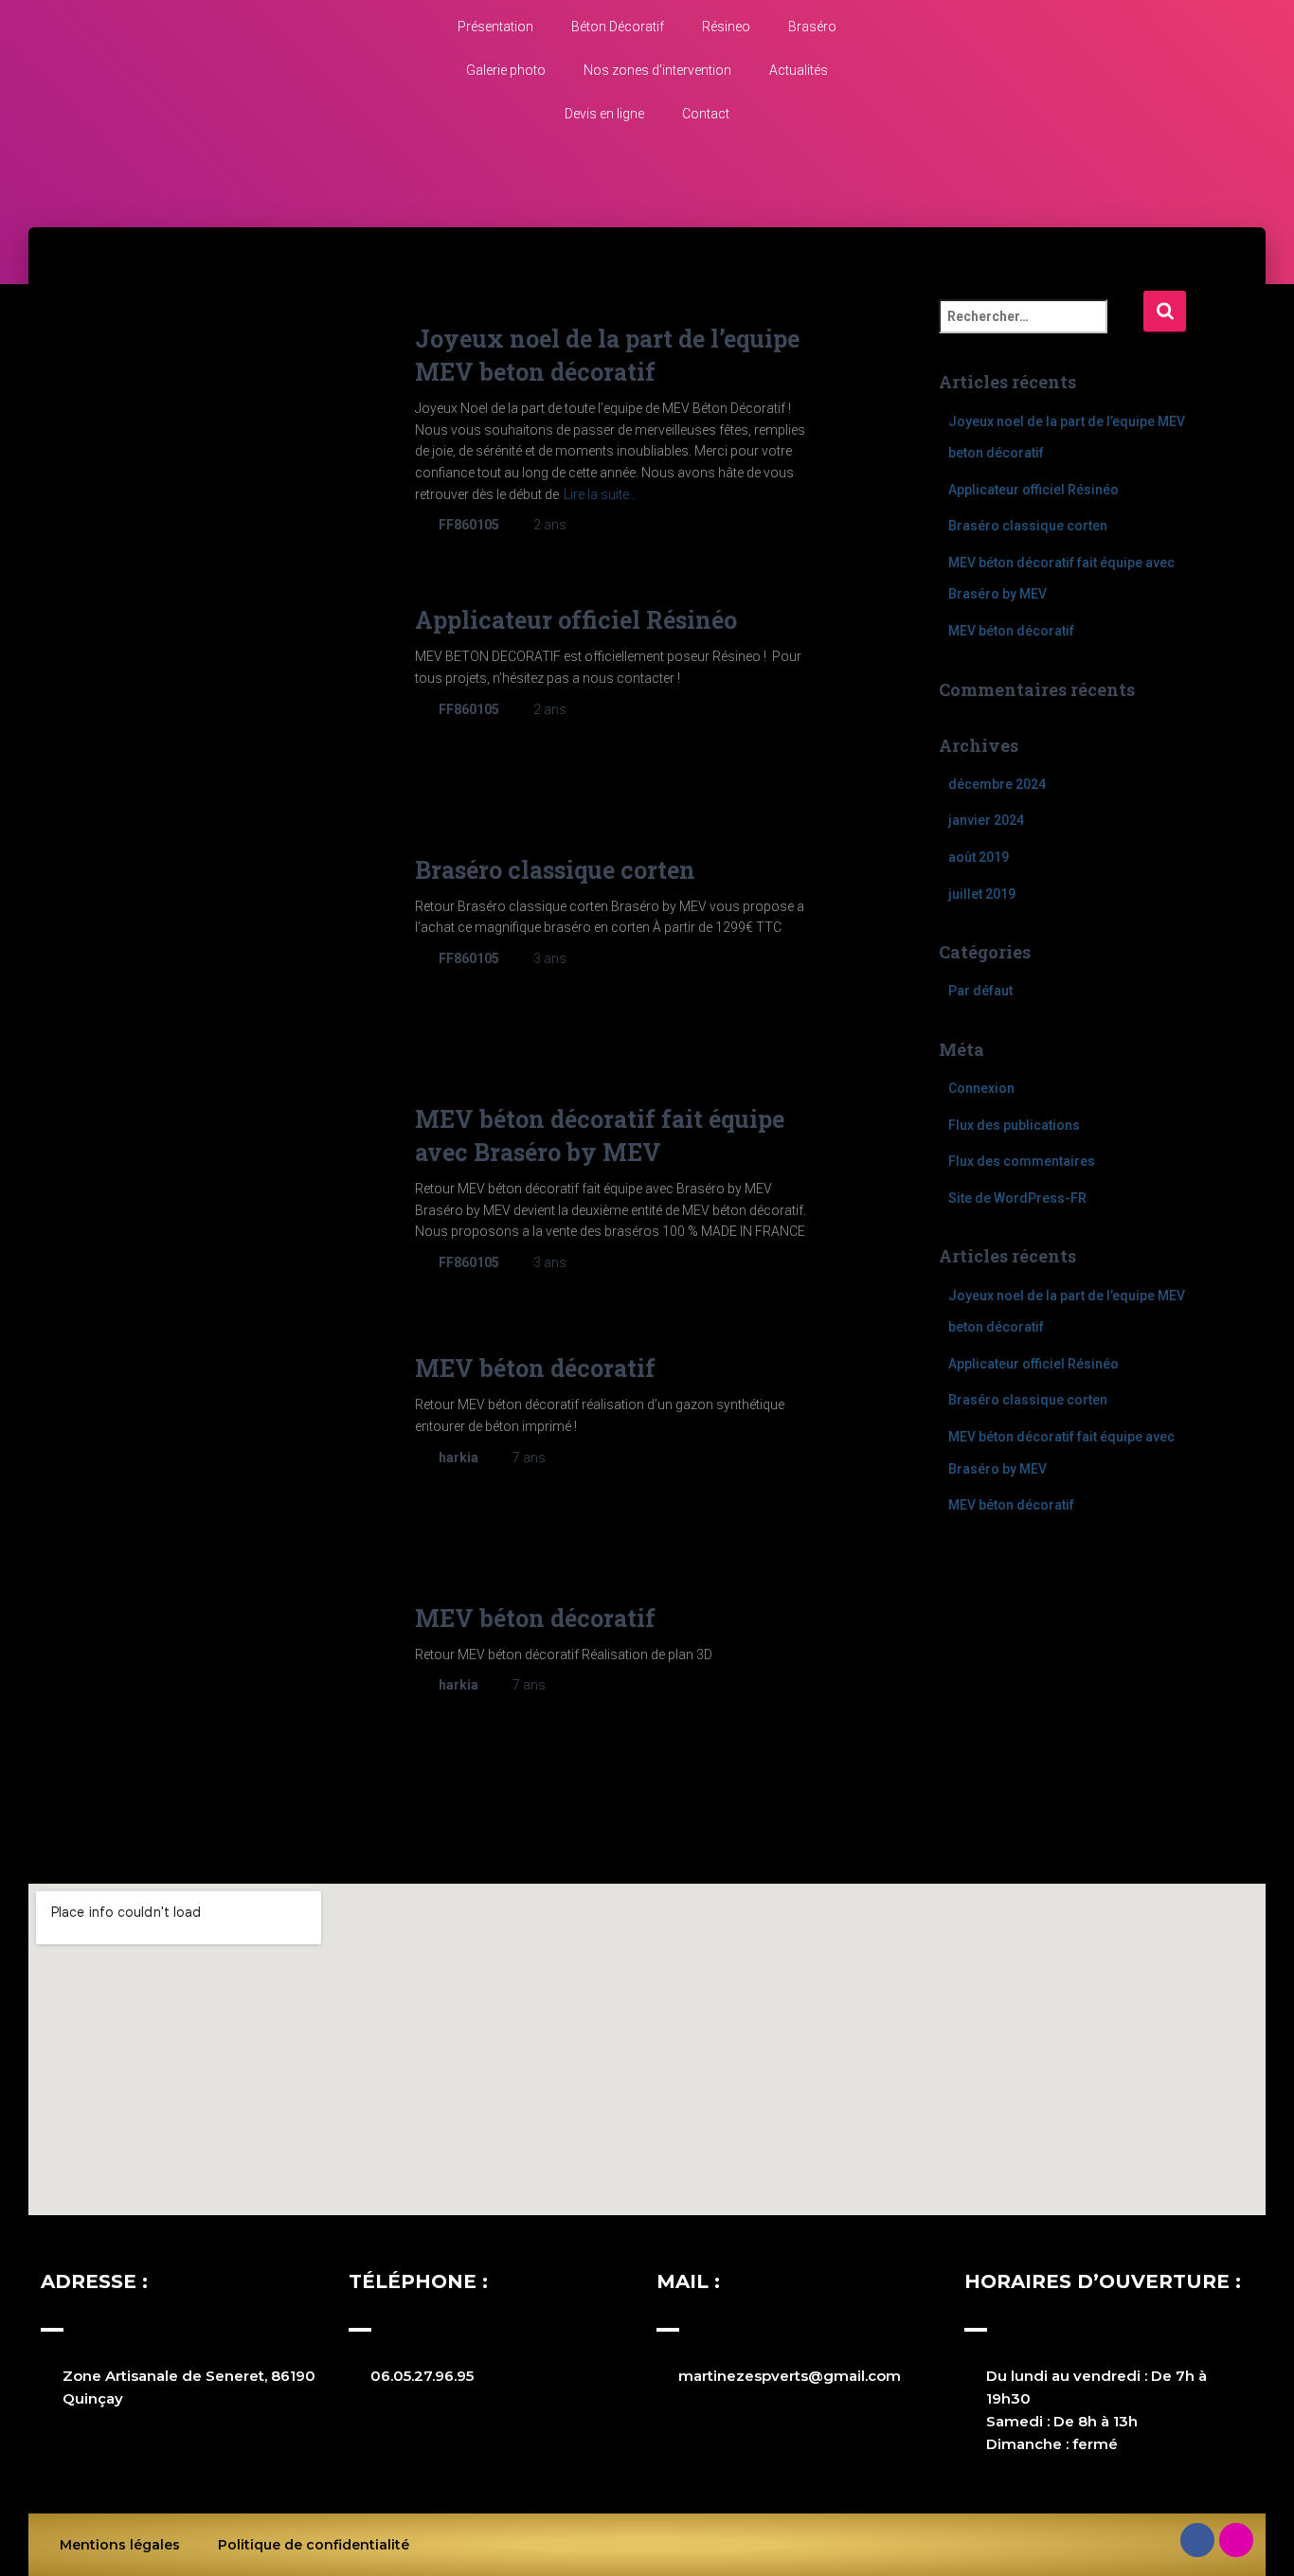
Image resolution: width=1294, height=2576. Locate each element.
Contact (706, 114)
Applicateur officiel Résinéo (576, 620)
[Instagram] (1236, 2540)
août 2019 (979, 857)
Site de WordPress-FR (1017, 1198)
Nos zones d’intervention (657, 70)
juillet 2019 (982, 894)
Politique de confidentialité (314, 2545)
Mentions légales (120, 2545)
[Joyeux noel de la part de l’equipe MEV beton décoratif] (247, 411)
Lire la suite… (601, 494)
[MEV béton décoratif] (247, 1440)
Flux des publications (1014, 1125)
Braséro (812, 27)
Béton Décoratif (618, 27)
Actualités (799, 70)
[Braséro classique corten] (247, 942)
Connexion (981, 1088)
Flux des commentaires (1022, 1161)
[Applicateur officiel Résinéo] (247, 692)
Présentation (495, 27)
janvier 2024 (986, 820)
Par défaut (980, 991)
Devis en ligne (604, 114)
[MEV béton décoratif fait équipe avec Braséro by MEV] (247, 1191)
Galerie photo (506, 70)
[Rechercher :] (1041, 329)
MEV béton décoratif (535, 1368)
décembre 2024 (997, 784)
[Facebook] (1197, 2540)
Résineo (726, 27)
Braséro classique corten (555, 870)
